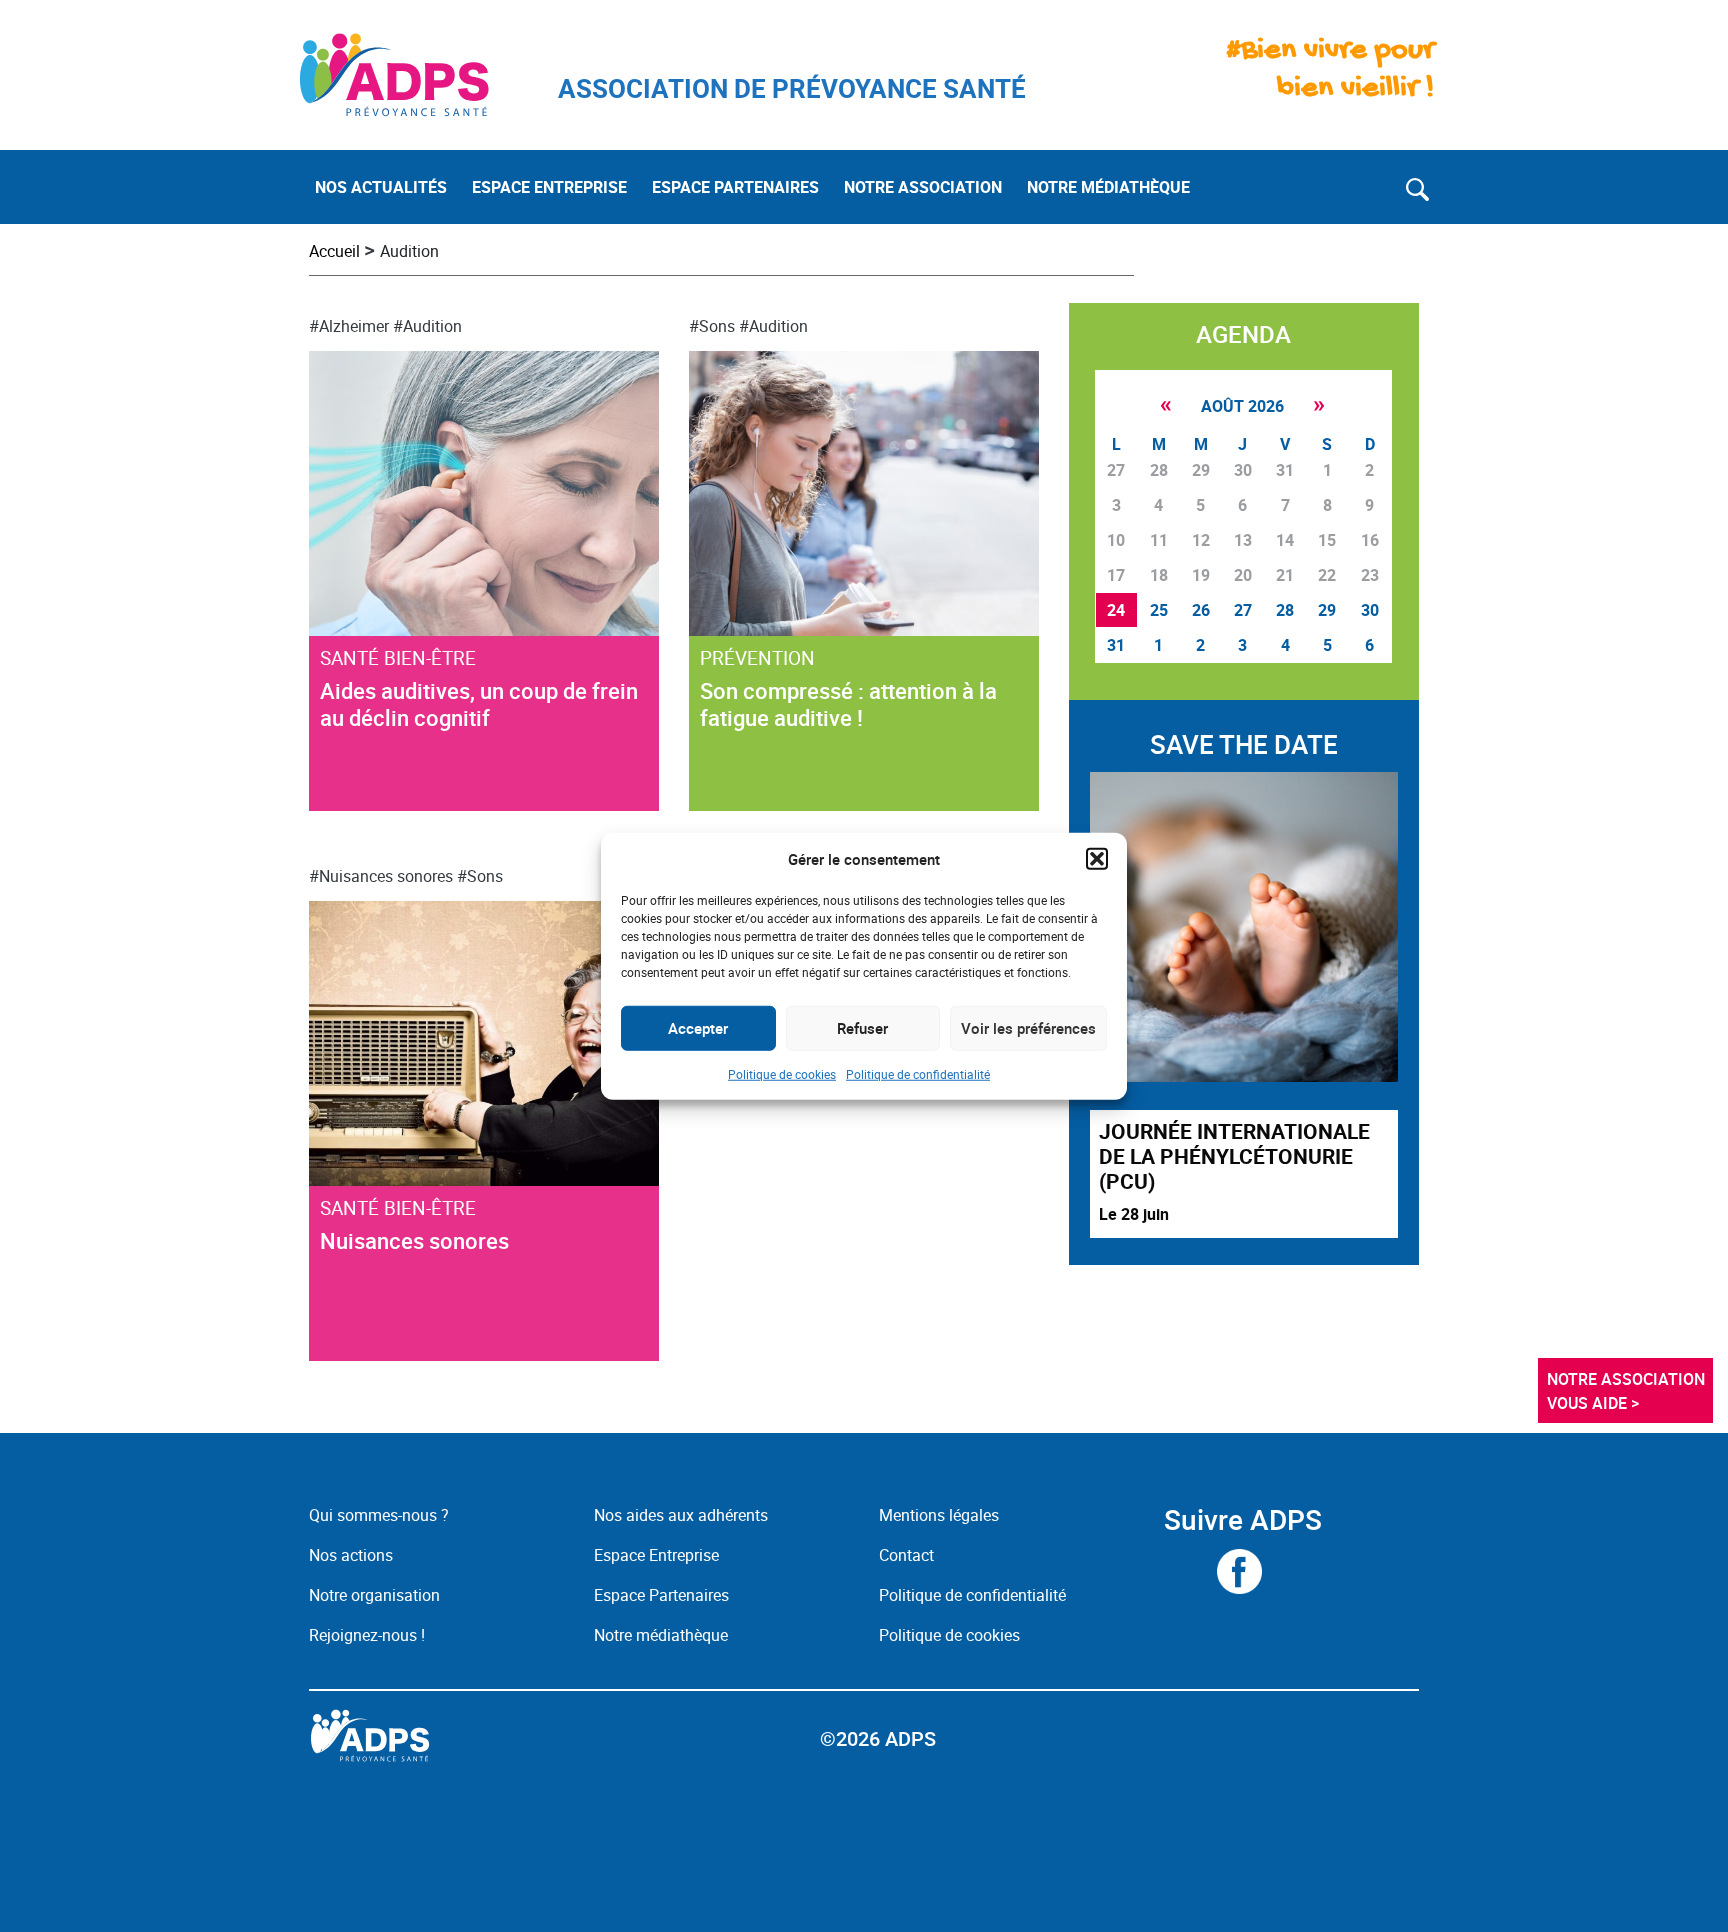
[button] (1097, 859)
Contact (906, 1555)
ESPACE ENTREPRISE (549, 187)
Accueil (334, 251)
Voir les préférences (1028, 1028)
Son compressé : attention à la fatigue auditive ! (848, 704)
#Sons (712, 326)
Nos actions (351, 1555)
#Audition (427, 326)
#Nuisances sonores (381, 876)
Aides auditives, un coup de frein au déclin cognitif (479, 704)
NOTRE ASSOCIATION (923, 187)
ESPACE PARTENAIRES (735, 187)
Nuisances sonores (414, 1240)
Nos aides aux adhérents (681, 1515)
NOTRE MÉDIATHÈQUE (1108, 187)
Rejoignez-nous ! (367, 1635)
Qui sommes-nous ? (379, 1515)
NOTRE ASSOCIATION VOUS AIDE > (1628, 1391)
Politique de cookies (782, 1073)
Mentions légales (939, 1515)
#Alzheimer (349, 326)
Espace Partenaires (661, 1595)
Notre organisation (374, 1595)
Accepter (698, 1028)
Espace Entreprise (656, 1555)
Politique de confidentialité (918, 1073)
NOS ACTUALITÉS (381, 187)
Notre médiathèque (663, 1635)
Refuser (862, 1028)
